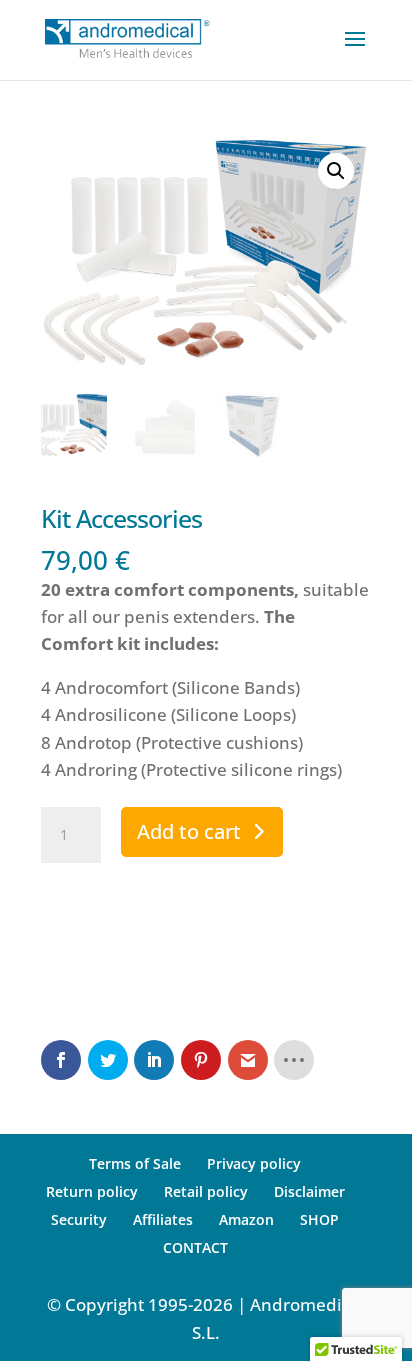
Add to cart (189, 831)
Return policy (92, 1191)
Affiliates (163, 1219)
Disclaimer (309, 1191)
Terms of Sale (135, 1163)
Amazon (246, 1219)
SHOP (319, 1219)
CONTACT (195, 1247)
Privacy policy (254, 1163)
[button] (336, 171)
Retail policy (206, 1191)
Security (79, 1219)
